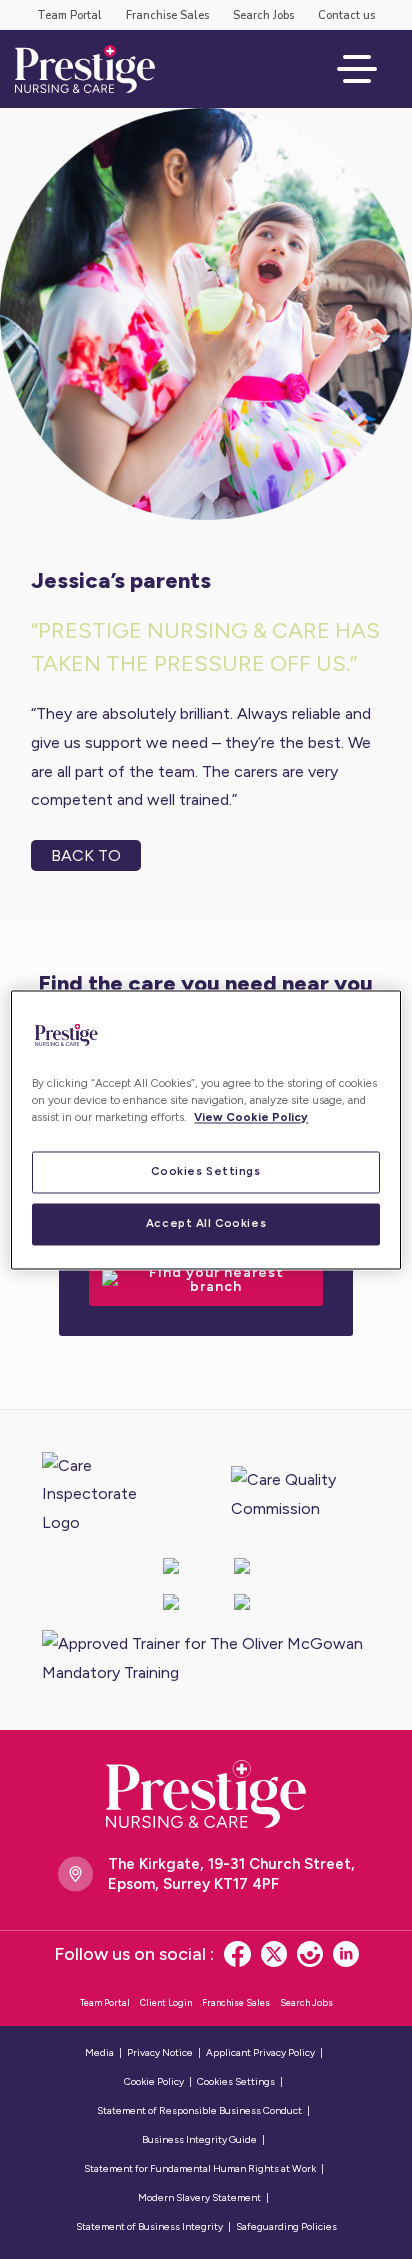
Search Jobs (263, 15)
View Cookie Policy (251, 1117)
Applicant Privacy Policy (260, 2052)
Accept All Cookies (206, 1223)
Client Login (166, 2002)
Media (99, 2052)
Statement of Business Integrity (149, 2226)
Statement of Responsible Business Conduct (199, 2110)
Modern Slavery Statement (199, 2197)
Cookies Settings (205, 1171)
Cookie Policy (154, 2081)
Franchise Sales (167, 15)
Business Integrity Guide (199, 2139)
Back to (86, 855)
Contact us (346, 15)
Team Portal (69, 15)
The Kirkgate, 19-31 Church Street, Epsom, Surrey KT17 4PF (231, 1874)
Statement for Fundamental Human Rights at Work (200, 2168)
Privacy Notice (160, 2052)
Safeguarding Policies (286, 2226)
